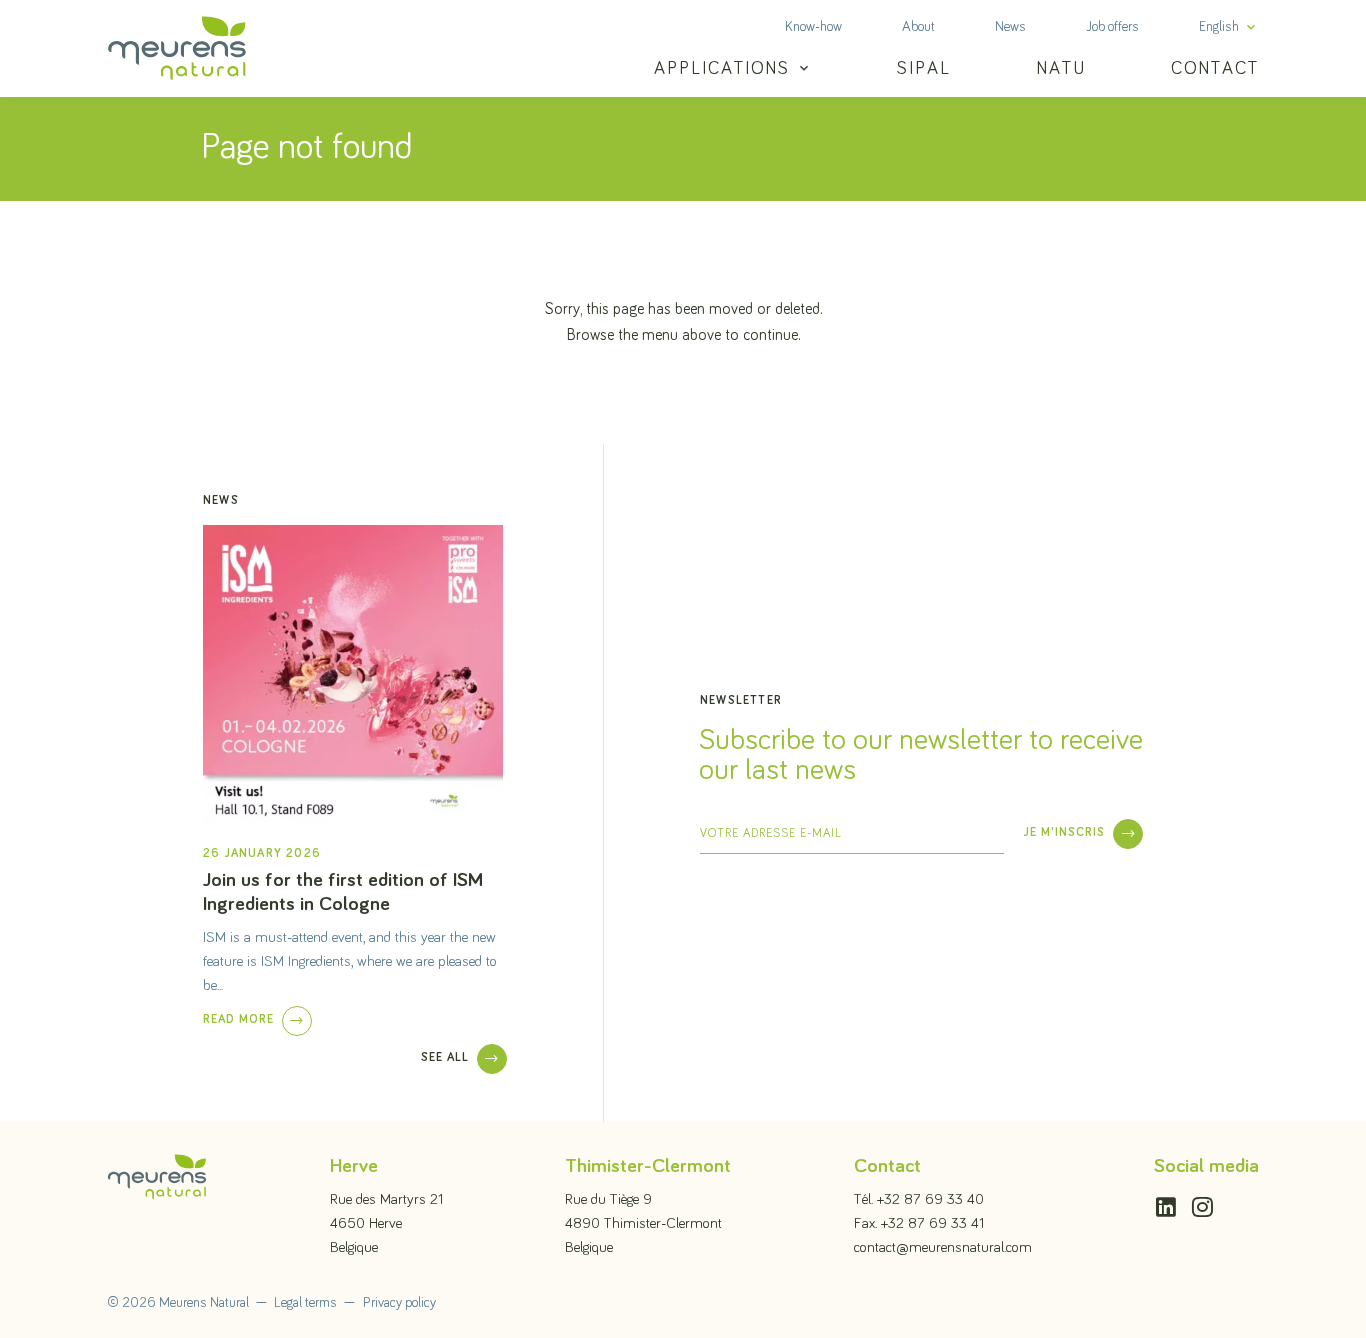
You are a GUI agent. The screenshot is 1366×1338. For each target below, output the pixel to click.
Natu (1061, 69)
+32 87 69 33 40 (930, 1199)
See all (445, 1058)
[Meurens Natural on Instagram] (1202, 1199)
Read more (238, 1020)
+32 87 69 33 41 (932, 1223)
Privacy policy (399, 1303)
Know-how (813, 27)
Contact (1215, 69)
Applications (722, 69)
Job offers (1112, 27)
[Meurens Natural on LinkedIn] (1166, 1199)
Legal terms (305, 1303)
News (1010, 27)
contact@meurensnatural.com (943, 1247)
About (918, 27)
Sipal (924, 69)
